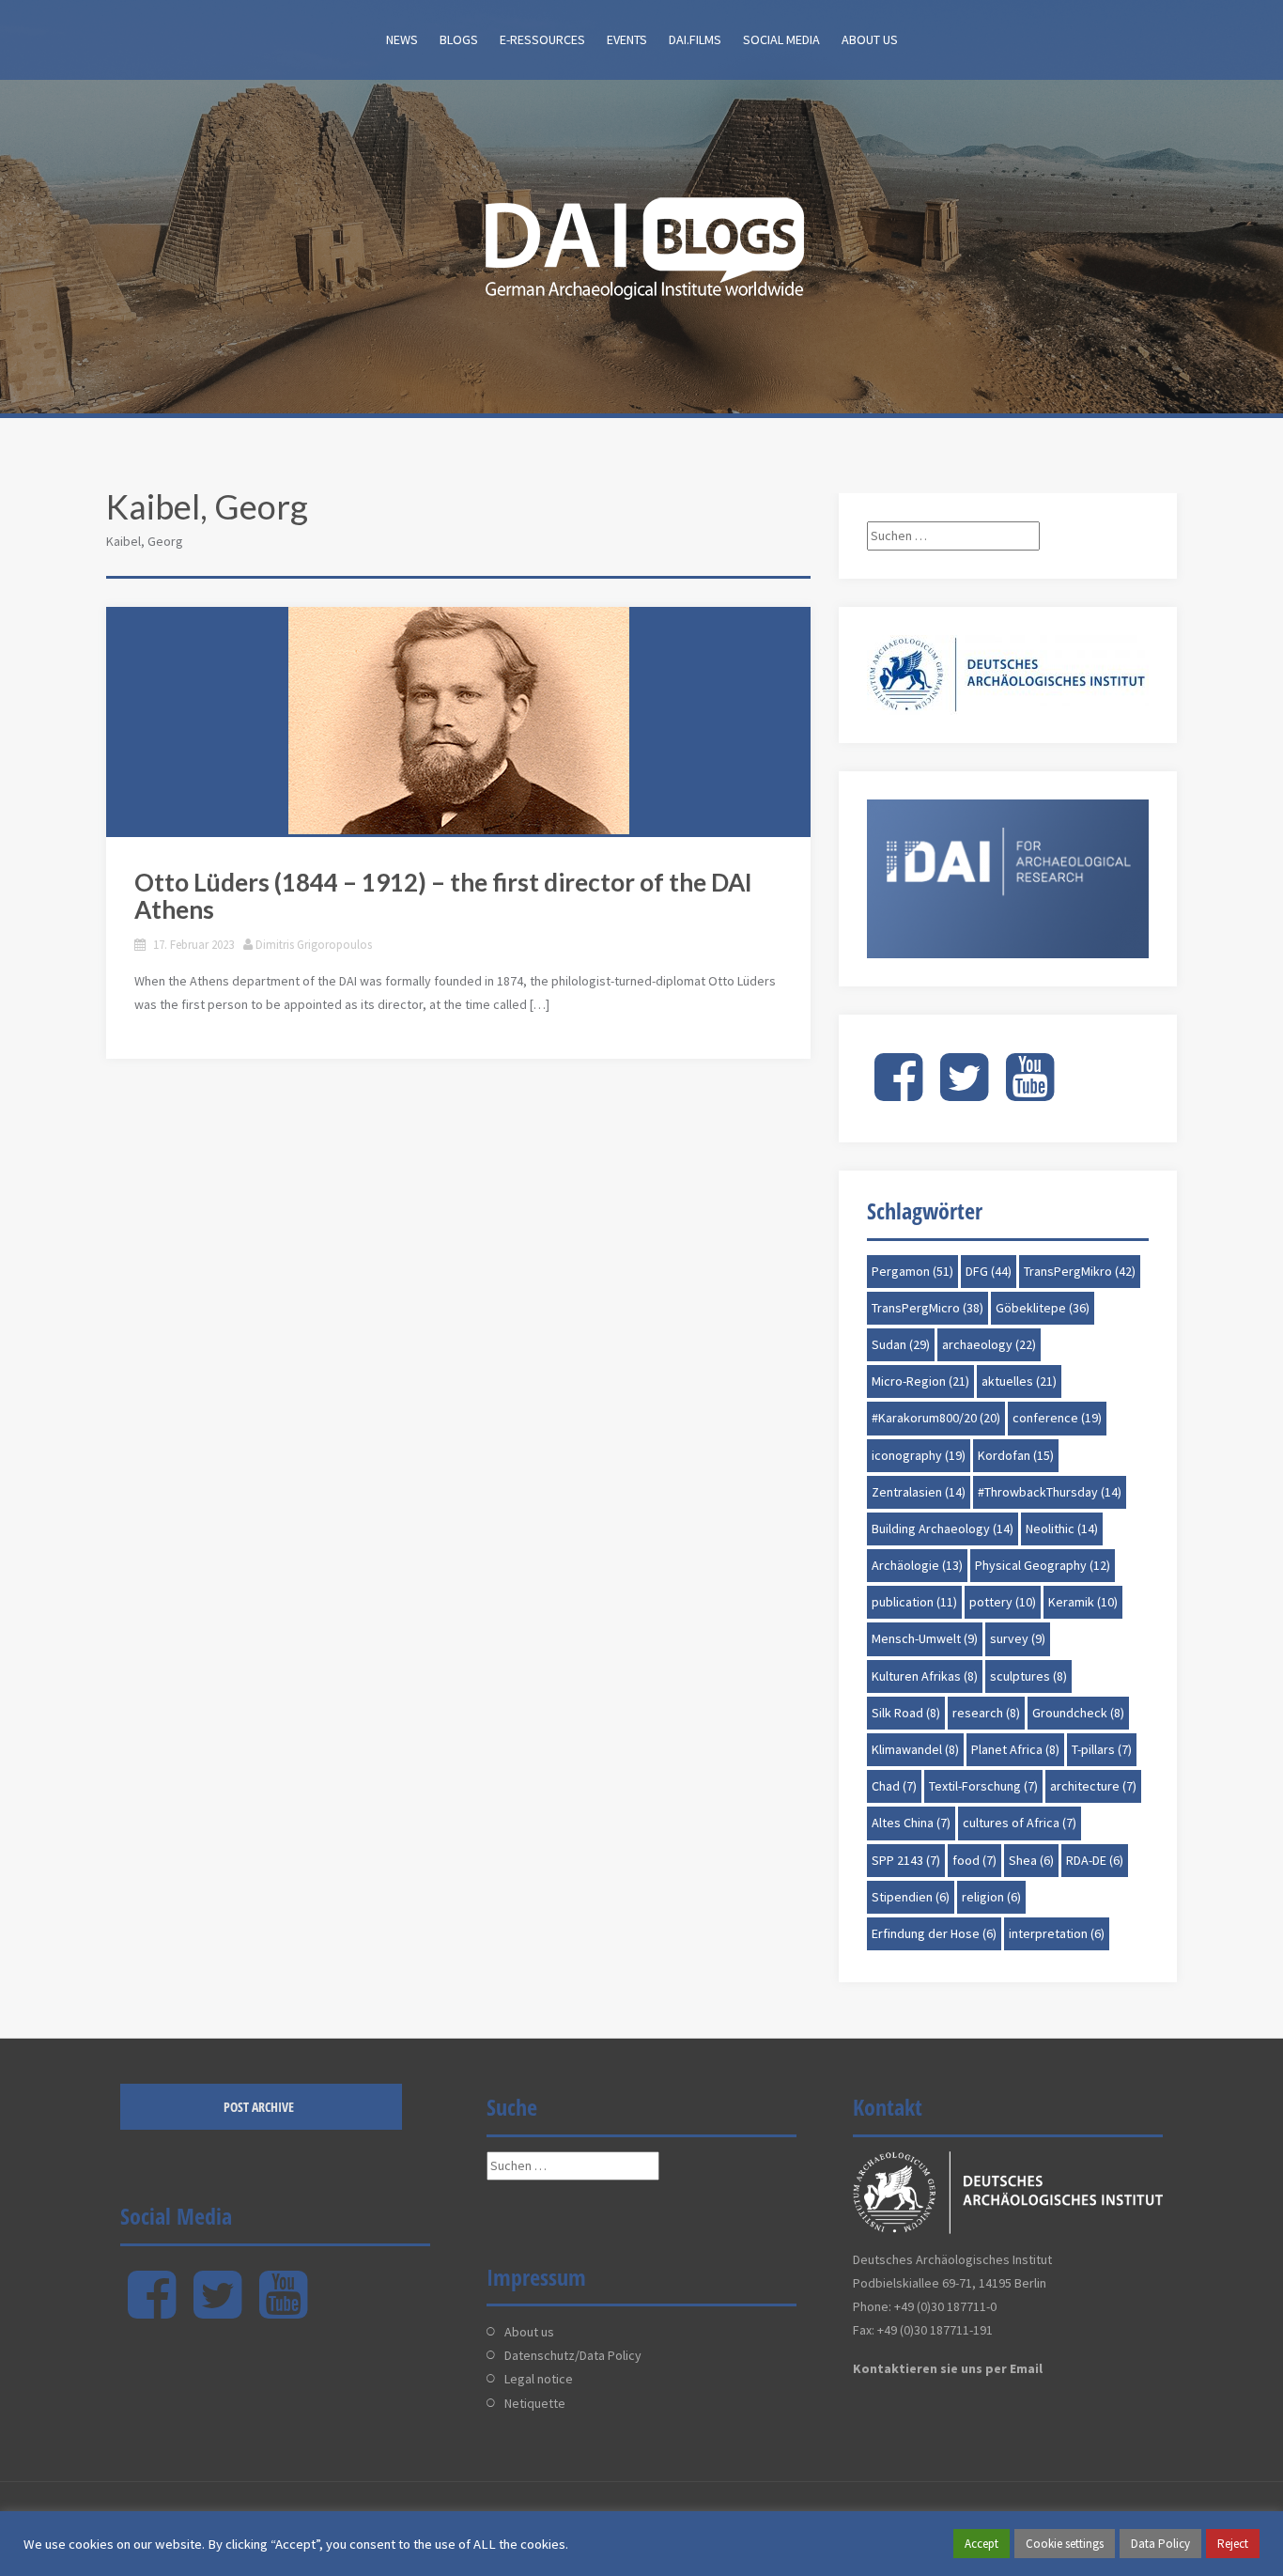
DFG (989, 1271)
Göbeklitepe (1043, 1308)
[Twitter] (964, 1093)
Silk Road (906, 1713)
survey (1018, 1638)
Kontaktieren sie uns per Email (948, 2368)
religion (991, 1897)
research (986, 1713)
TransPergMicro (927, 1308)
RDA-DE (1095, 1860)
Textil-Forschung (983, 1786)
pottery (1003, 1602)
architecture (1093, 1786)
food (974, 1860)
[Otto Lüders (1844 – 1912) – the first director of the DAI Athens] (458, 721)
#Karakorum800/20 (936, 1418)
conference (1057, 1418)
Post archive (259, 2107)
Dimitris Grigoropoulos (314, 945)
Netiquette (535, 2403)
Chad (894, 1786)
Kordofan (1016, 1455)
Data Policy (1160, 2544)
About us (870, 39)
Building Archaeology (943, 1529)
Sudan (901, 1344)
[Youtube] (1030, 1093)
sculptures (1028, 1676)
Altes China (911, 1823)
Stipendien (911, 1897)
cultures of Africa (1020, 1823)
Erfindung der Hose (934, 1933)
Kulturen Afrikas (925, 1676)
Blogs (459, 39)
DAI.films (695, 39)
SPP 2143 (906, 1860)
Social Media (781, 39)
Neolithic (1062, 1529)
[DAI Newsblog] (641, 242)
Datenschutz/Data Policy (573, 2355)
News (402, 39)
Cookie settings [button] (1065, 2544)
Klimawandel (915, 1749)
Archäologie (917, 1565)
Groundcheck (1078, 1713)
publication (914, 1602)
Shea (1031, 1860)
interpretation (1057, 1933)
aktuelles (1019, 1381)
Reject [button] (1233, 2544)
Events (627, 39)
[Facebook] (898, 1093)
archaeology (989, 1344)
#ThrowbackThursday (1050, 1492)
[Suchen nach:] (953, 535)
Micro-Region (920, 1381)
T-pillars (1102, 1749)
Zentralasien (919, 1492)
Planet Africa (1015, 1749)
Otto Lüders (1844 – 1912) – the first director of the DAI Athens (443, 896)
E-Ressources (542, 39)
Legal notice (539, 2379)
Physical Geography (1043, 1565)
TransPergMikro (1080, 1271)
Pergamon (912, 1271)
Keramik (1083, 1602)
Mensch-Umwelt (925, 1638)
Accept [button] (982, 2544)
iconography (919, 1455)
